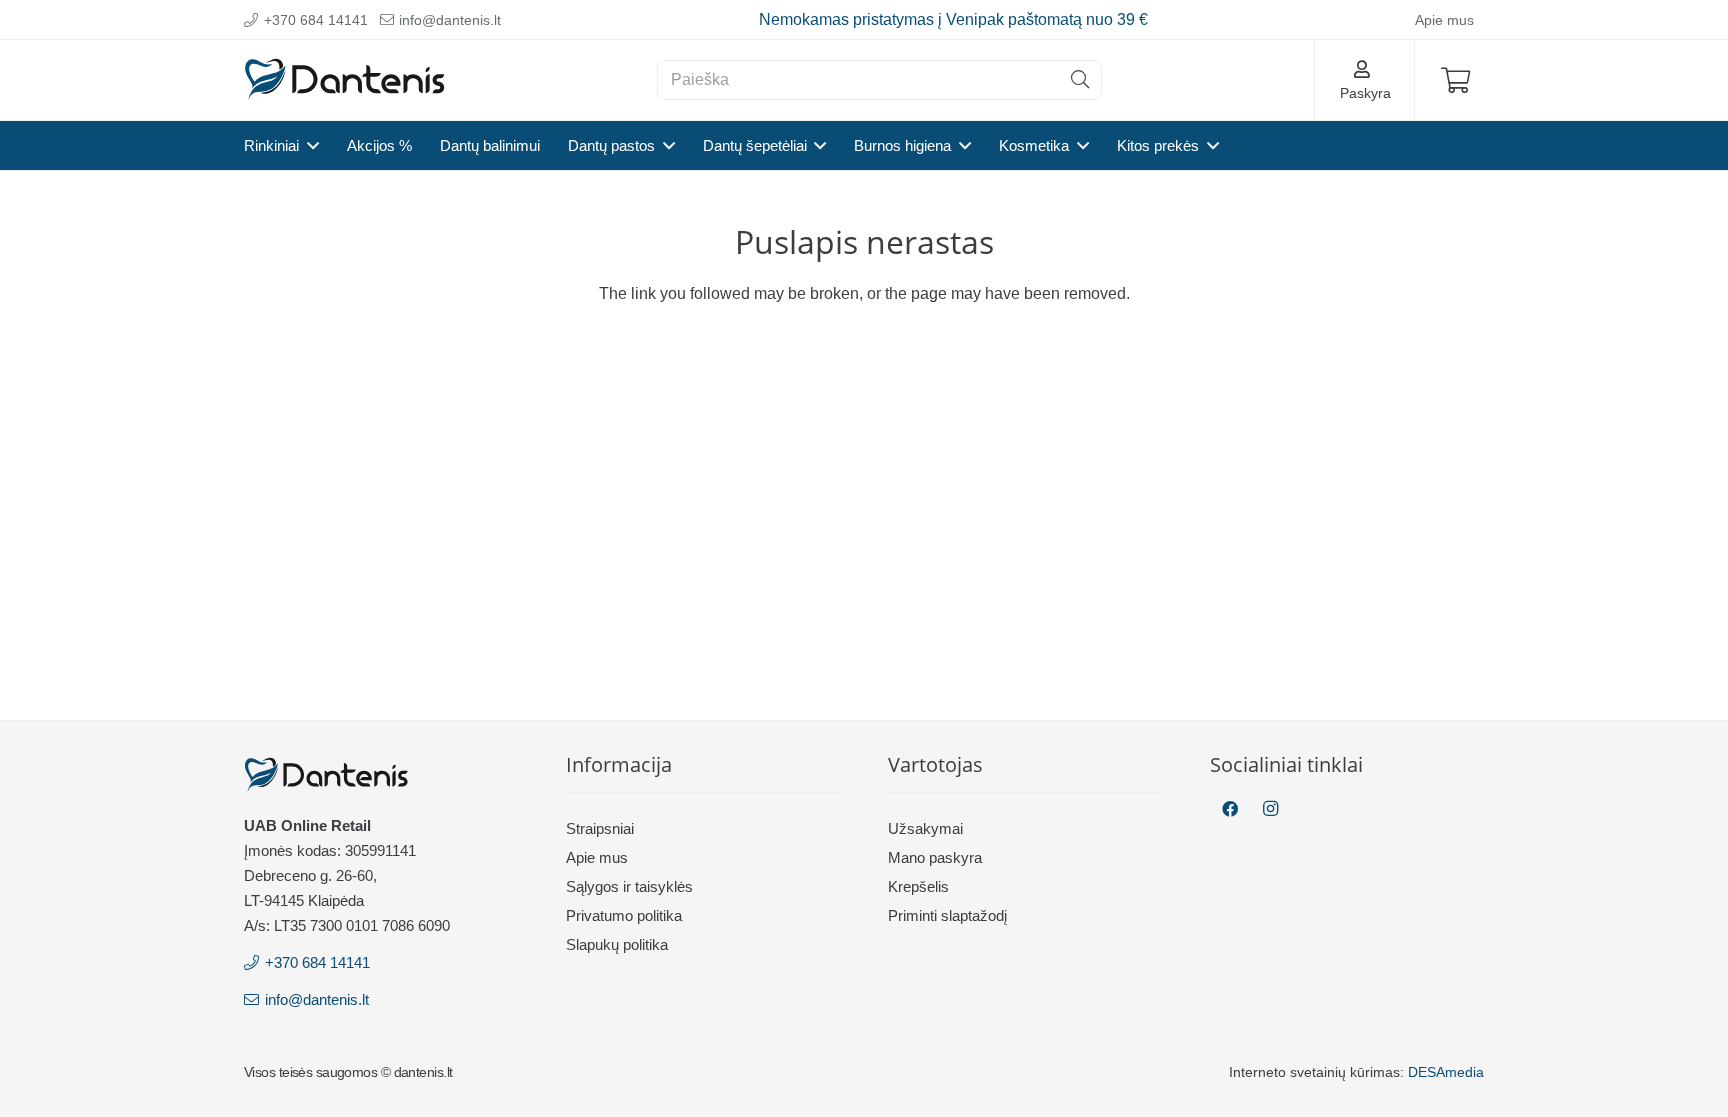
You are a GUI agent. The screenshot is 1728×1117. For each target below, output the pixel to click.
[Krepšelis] (1455, 80)
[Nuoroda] (345, 80)
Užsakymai (925, 828)
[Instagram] (1270, 809)
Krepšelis (918, 886)
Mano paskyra (935, 857)
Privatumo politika (624, 915)
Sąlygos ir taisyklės (629, 886)
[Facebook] (1230, 809)
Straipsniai (600, 828)
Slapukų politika (617, 944)
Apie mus (597, 857)
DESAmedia (1446, 1072)
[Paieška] (1080, 80)
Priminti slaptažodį (947, 915)
